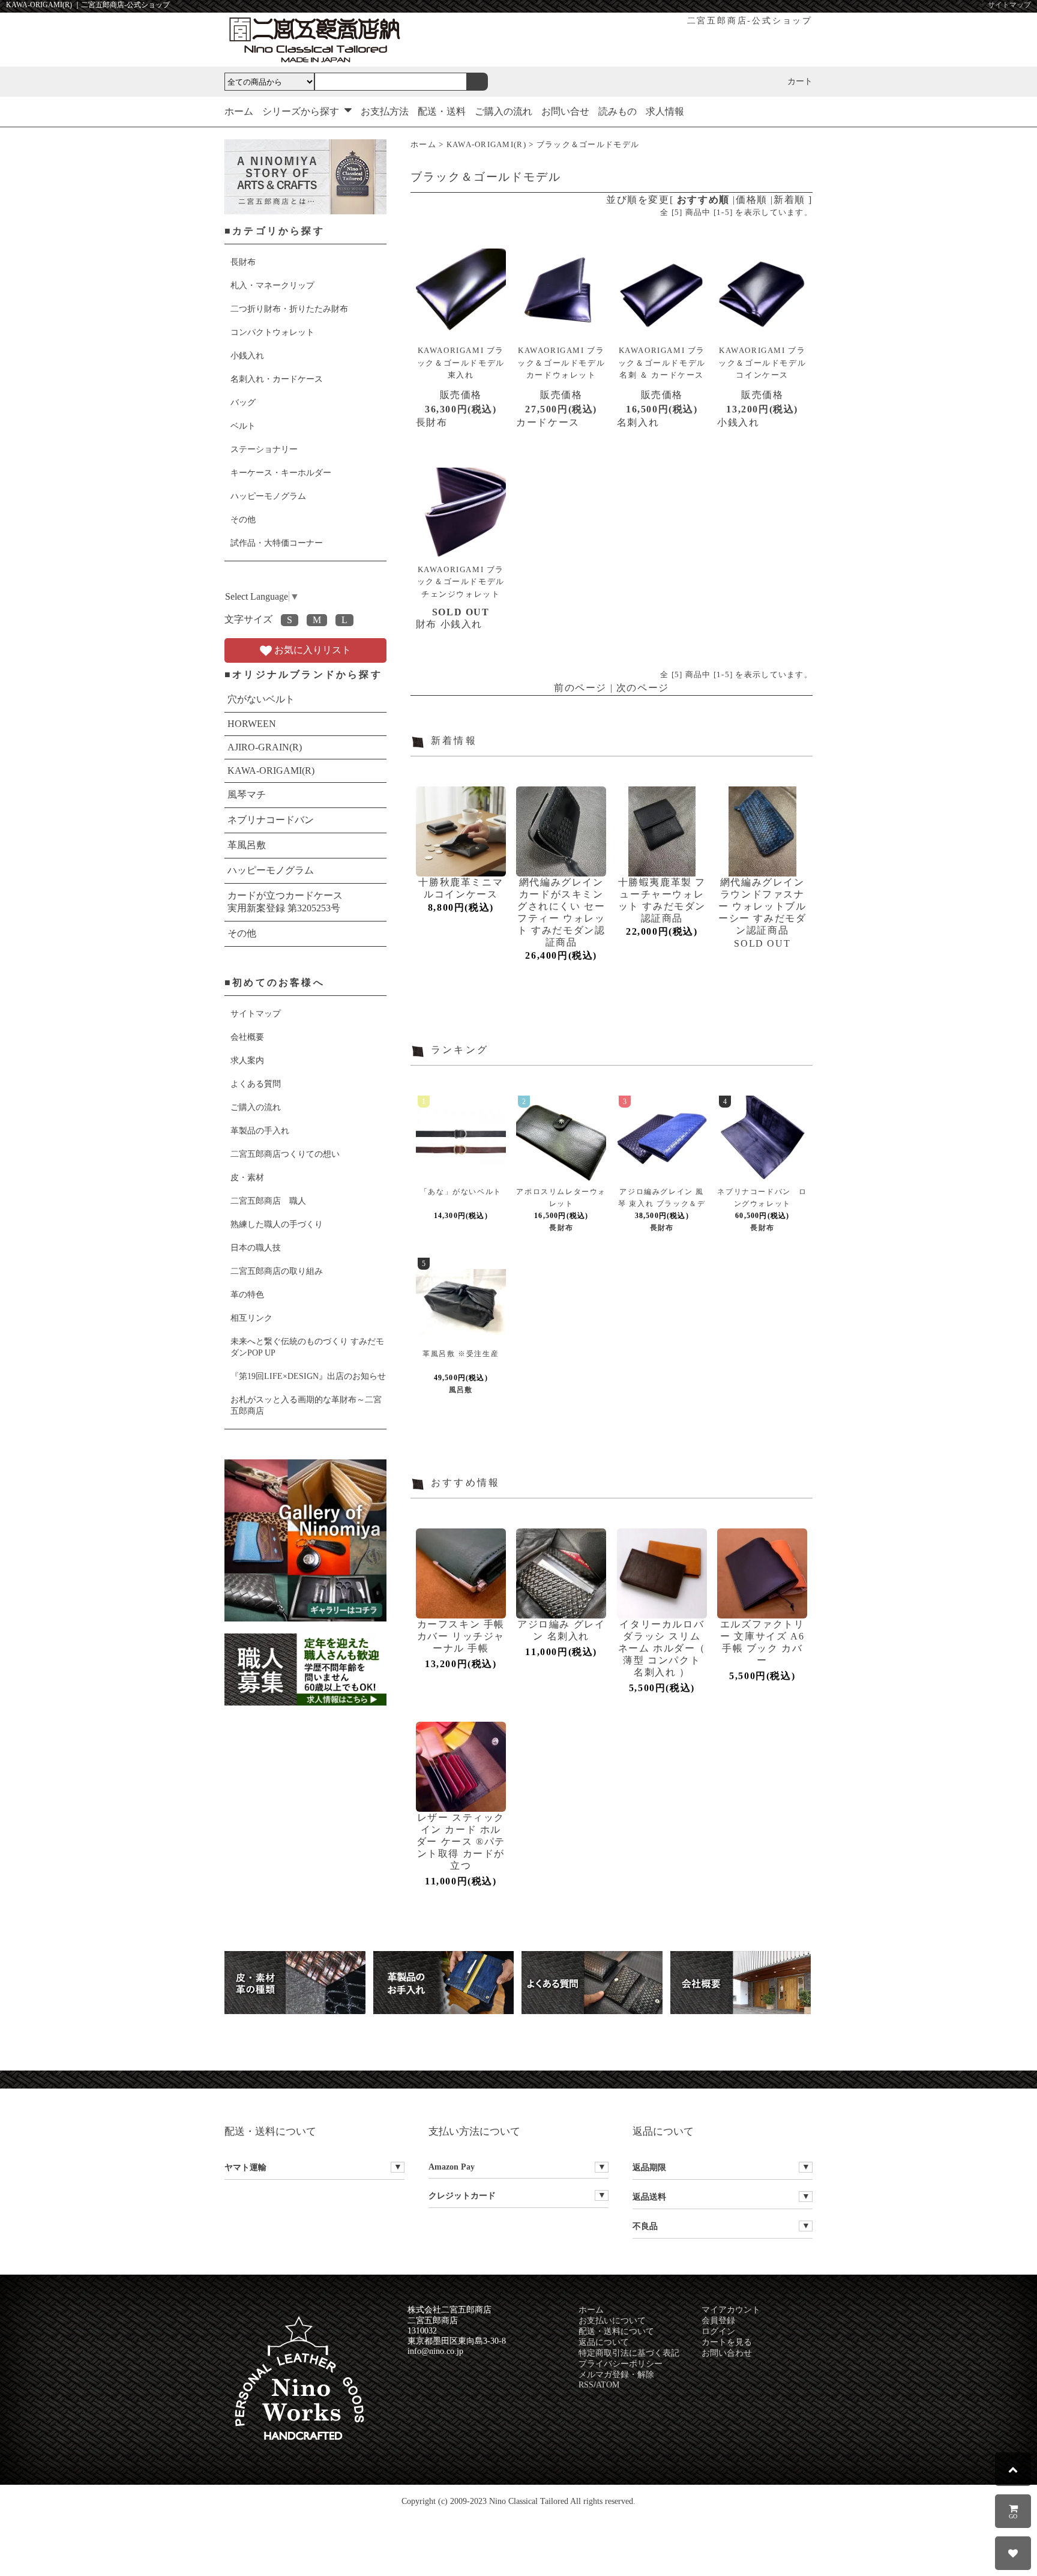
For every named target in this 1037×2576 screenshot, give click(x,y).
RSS (586, 2385)
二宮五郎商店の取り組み (277, 1271)
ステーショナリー (264, 449)
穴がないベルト (261, 699)
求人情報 (665, 111)
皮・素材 (247, 1177)
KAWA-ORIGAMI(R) (486, 145)
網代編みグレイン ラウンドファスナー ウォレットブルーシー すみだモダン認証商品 (762, 906)
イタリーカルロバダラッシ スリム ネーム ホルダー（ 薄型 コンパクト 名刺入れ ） (662, 1648)
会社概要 (247, 1037)
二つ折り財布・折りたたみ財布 (289, 309)
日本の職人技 (256, 1247)
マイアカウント (731, 2310)
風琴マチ (247, 795)
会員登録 (718, 2321)
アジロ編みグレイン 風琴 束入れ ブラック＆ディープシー (662, 1204)
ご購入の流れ (503, 111)
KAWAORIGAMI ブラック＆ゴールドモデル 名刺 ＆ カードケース (662, 363)
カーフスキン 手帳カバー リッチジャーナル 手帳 (461, 1636)
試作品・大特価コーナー (277, 543)
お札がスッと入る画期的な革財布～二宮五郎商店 (306, 1405)
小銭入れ (247, 355)
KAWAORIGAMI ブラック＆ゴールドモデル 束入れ (461, 363)
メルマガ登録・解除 (616, 2375)
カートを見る (727, 2342)
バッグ (243, 402)
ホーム (239, 111)
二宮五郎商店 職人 (268, 1201)
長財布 (243, 262)
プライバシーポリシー (621, 2364)
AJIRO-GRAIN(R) (265, 747)
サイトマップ (1009, 5)
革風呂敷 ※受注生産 (461, 1354)
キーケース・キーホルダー (281, 472)
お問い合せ (565, 111)
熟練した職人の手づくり (277, 1224)
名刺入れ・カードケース (277, 379)
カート (800, 81)
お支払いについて (612, 2321)
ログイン (718, 2331)
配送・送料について (616, 2331)
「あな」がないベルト (461, 1192)
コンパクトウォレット (272, 332)
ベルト (243, 426)
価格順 (752, 200)
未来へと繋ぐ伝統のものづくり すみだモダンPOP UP (307, 1347)
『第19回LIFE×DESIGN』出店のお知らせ (308, 1376)
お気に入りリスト (311, 650)
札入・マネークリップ (272, 285)
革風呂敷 (247, 845)
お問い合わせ (727, 2353)
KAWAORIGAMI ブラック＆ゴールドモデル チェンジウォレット (461, 582)
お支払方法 (385, 111)
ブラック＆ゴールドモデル (588, 145)
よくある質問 (256, 1084)
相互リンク (251, 1318)
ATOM (608, 2385)
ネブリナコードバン (271, 820)
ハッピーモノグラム (268, 496)
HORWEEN (252, 724)
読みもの (618, 111)
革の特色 (247, 1294)
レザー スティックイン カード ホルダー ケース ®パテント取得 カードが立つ (461, 1842)
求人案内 (247, 1060)
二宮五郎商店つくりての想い (285, 1154)
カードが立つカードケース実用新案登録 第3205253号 (285, 902)
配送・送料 (442, 111)
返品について (604, 2342)
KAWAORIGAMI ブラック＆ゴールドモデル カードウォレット (561, 363)
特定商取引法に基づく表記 (629, 2353)
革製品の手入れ (260, 1130)
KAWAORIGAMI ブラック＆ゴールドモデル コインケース (762, 363)
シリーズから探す (302, 111)
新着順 (789, 200)
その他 (243, 519)
